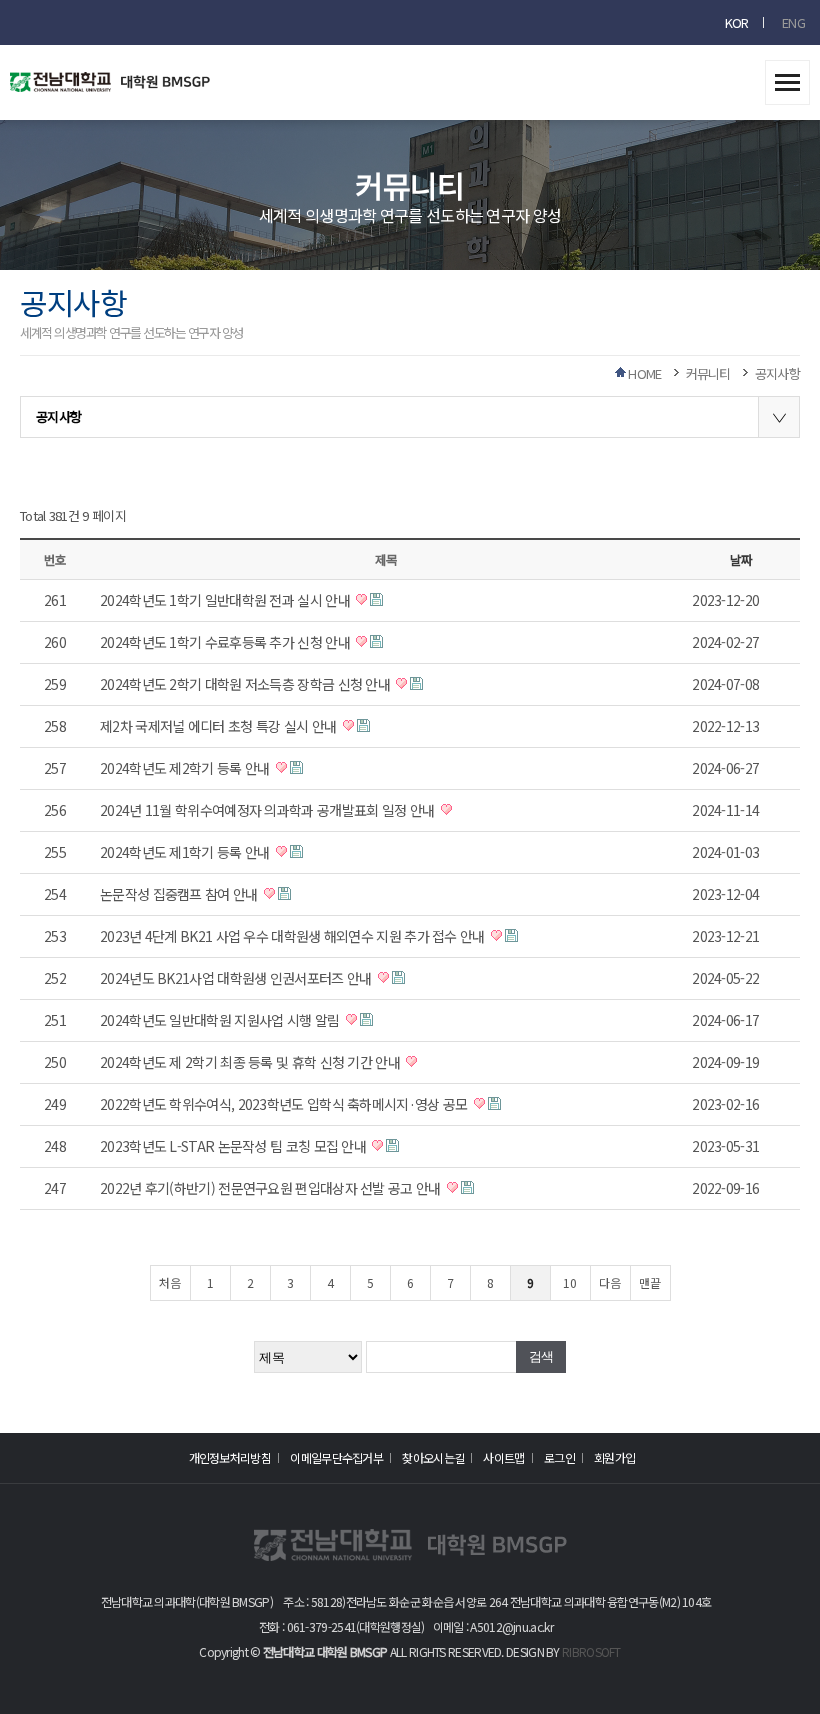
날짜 (740, 559)
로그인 (559, 1457)
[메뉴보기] (787, 76)
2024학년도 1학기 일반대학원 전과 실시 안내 (226, 600)
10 (570, 1282)
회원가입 (614, 1457)
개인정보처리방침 (230, 1457)
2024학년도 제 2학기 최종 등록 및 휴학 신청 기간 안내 (251, 1062)
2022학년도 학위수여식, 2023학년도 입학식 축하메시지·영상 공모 (285, 1104)
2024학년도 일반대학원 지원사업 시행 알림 (221, 1020)
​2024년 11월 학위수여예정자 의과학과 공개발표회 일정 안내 (269, 810)
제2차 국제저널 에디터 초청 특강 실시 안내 (220, 726)
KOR (737, 22)
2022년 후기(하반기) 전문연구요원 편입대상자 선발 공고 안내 (272, 1188)
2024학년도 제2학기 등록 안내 (186, 768)
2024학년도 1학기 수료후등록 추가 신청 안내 (226, 642)
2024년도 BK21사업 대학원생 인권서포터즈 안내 (237, 978)
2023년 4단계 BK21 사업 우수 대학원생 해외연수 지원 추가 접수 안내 (294, 936)
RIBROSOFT (591, 1651)
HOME (644, 373)
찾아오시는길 (433, 1457)
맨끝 (650, 1282)
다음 (610, 1282)
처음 (170, 1282)
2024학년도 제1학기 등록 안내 (186, 852)
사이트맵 (503, 1457)
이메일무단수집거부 (336, 1457)
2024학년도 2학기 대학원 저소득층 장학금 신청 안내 (246, 684)
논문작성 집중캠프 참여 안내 (180, 894)
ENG (793, 22)
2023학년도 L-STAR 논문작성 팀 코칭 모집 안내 (234, 1146)
